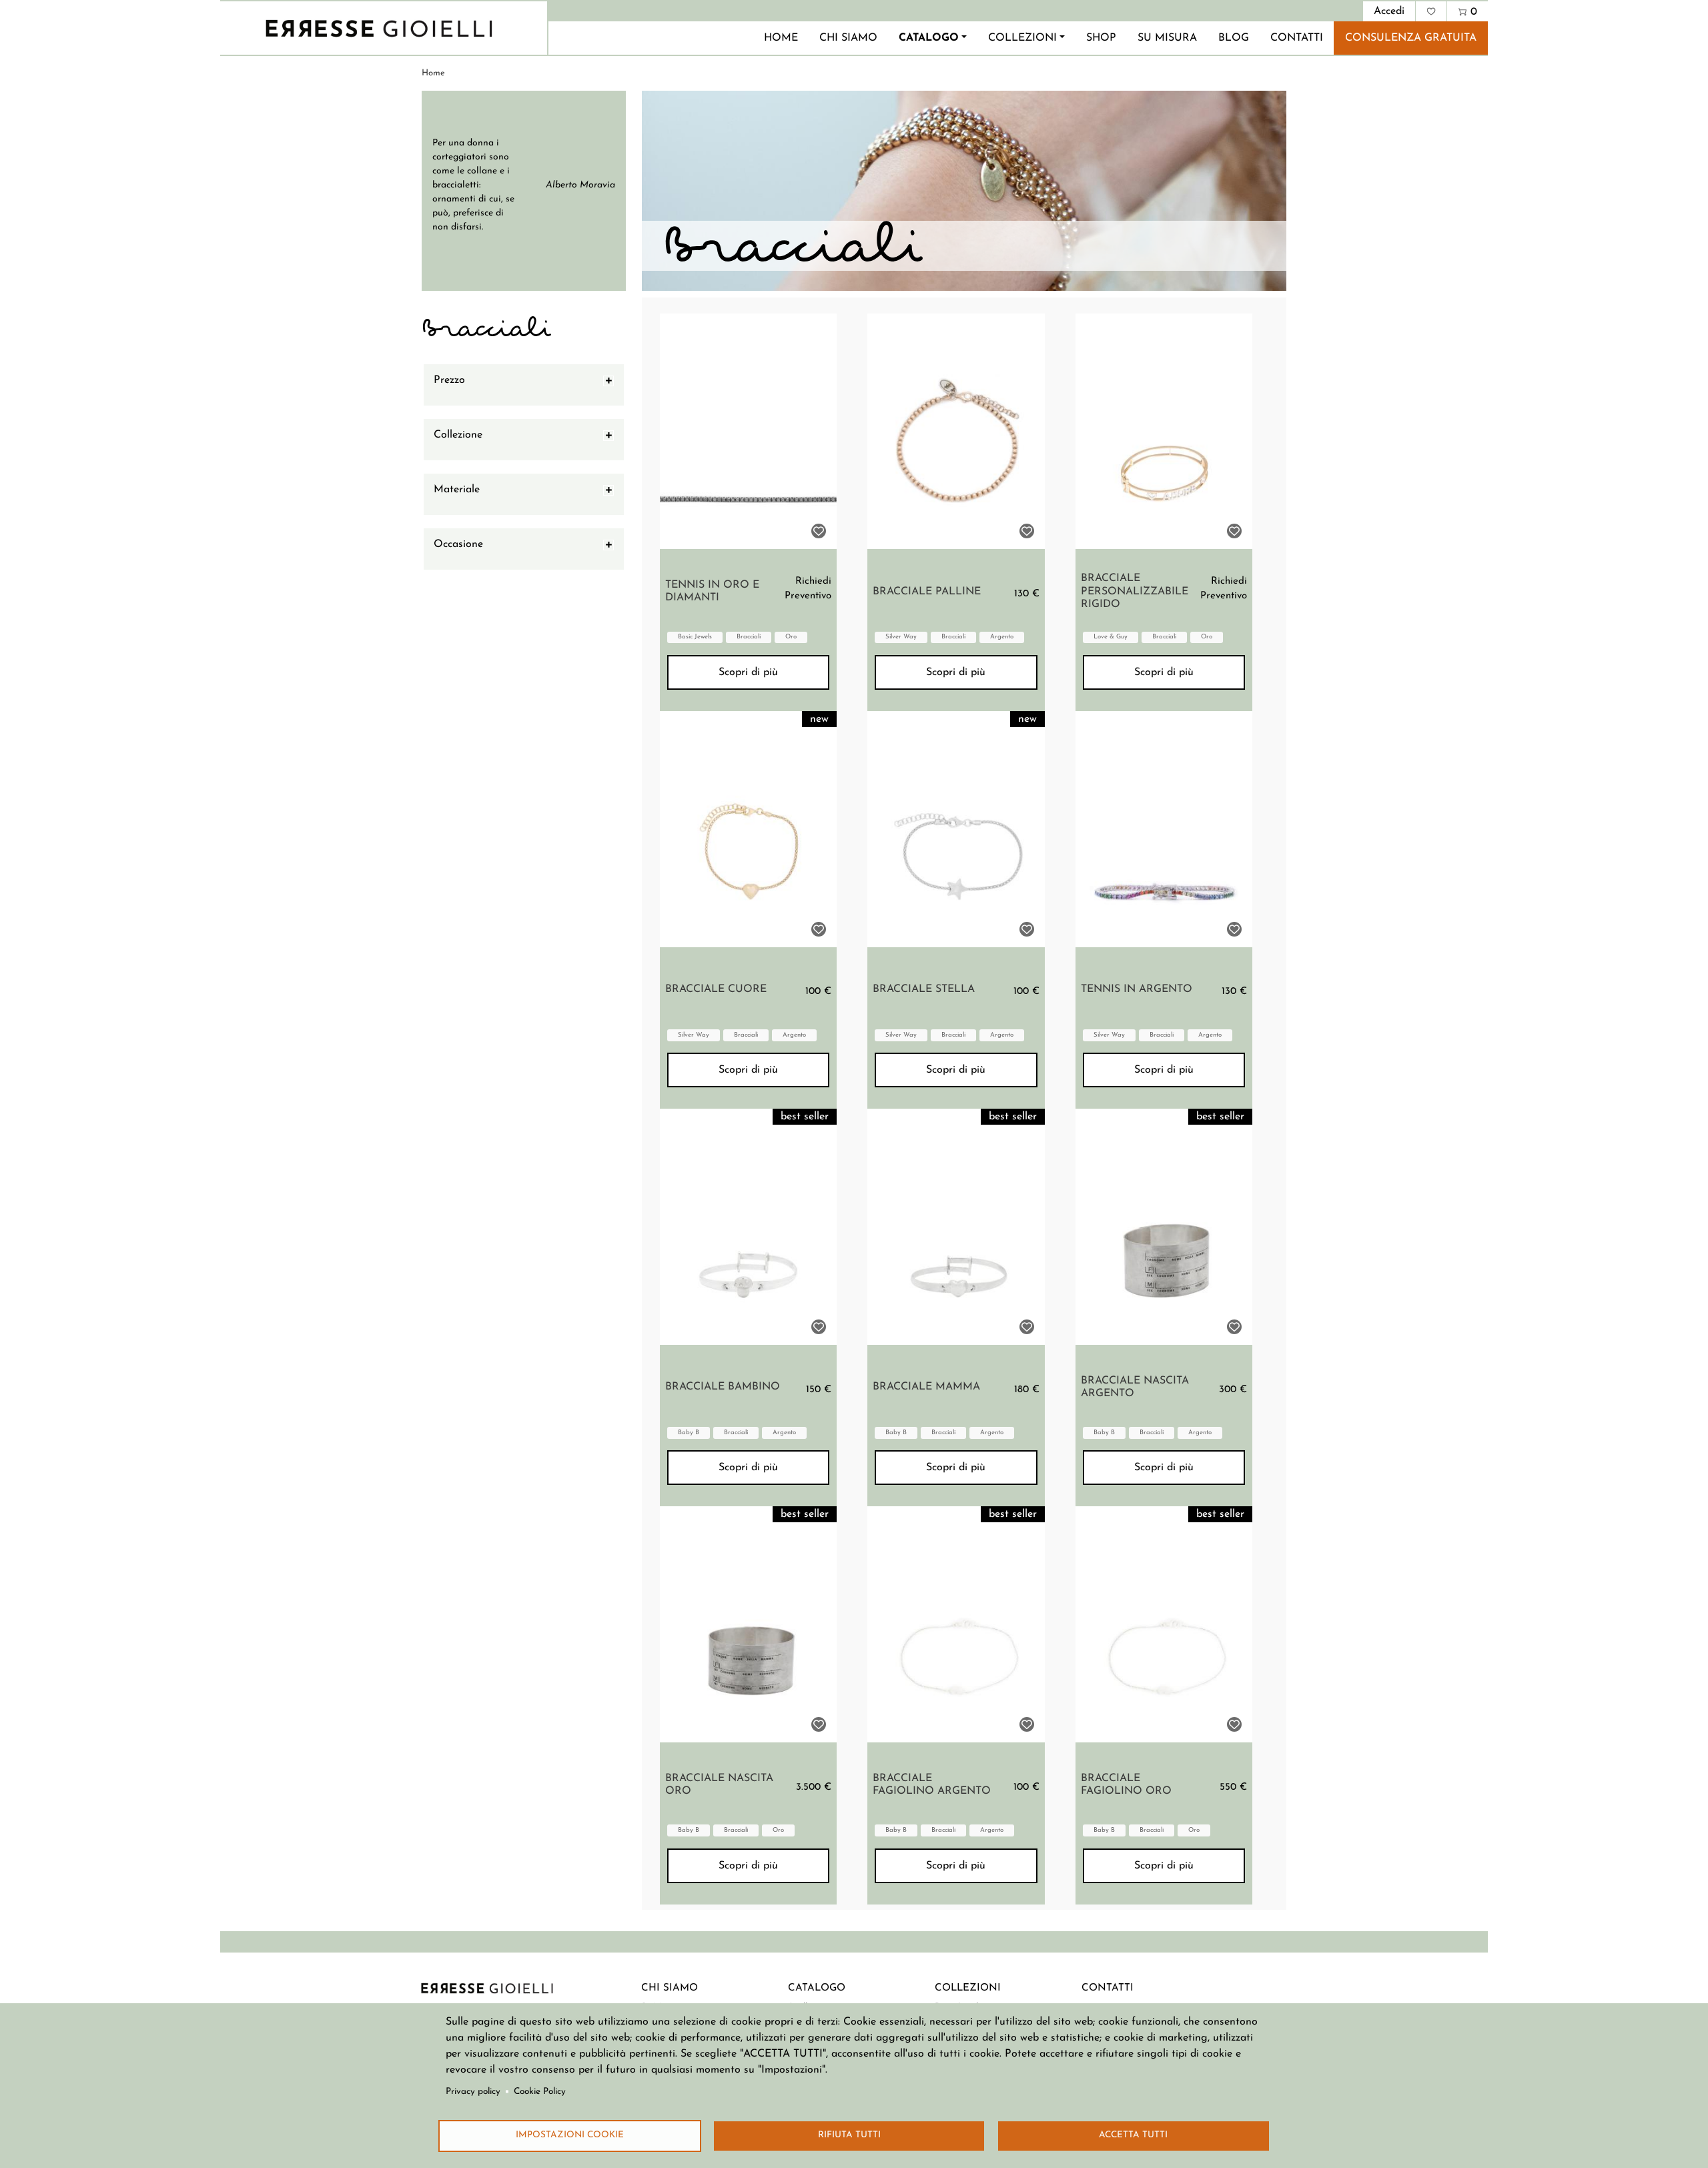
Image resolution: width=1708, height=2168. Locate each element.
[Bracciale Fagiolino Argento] (956, 1624)
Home (781, 38)
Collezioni (1022, 38)
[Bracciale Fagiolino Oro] (1164, 1624)
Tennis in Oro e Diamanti (712, 591)
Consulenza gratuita (1411, 38)
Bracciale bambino (723, 1387)
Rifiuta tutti (849, 2135)
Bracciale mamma (926, 1387)
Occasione (458, 544)
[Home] (379, 28)
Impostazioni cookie (570, 2135)
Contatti (1297, 38)
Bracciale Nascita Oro (719, 1785)
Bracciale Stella (924, 989)
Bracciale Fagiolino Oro (1126, 1785)
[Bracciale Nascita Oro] (748, 1624)
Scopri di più (748, 672)
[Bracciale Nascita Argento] (1164, 1227)
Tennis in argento (1137, 989)
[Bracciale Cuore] (748, 829)
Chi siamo (848, 38)
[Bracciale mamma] (956, 1227)
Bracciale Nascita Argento (1135, 1387)
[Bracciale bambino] (748, 1227)
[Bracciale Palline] (956, 432)
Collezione (458, 435)
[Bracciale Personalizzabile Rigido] (1164, 432)
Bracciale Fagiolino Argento (932, 1785)
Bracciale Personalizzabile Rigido (1135, 591)
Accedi (1389, 11)
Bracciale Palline (927, 592)
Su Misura (1167, 38)
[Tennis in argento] (1164, 829)
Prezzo (449, 380)
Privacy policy (473, 2092)
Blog (1234, 38)
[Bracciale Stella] (956, 829)
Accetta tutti (1133, 2135)
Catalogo (929, 38)
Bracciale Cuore (716, 989)
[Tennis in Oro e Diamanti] (748, 432)
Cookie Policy (540, 2092)
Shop (1101, 38)
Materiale (457, 490)
